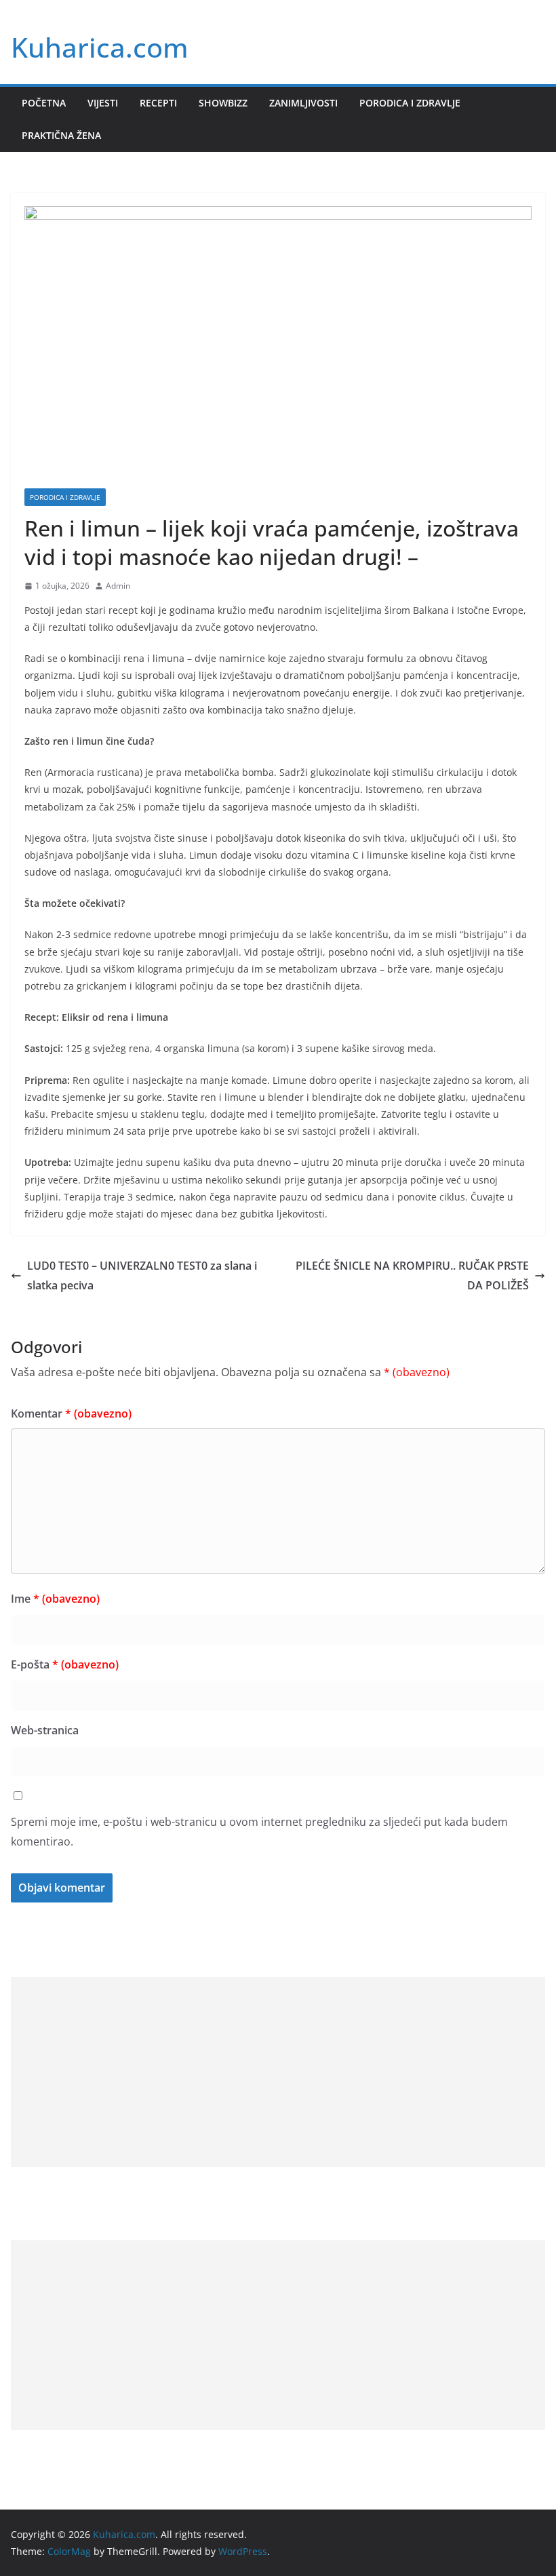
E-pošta (65, 1664)
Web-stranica (45, 1730)
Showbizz (223, 103)
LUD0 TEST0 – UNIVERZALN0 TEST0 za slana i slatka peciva (142, 1275)
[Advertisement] (278, 2072)
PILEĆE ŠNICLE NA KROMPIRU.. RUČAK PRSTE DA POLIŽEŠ (412, 1275)
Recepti (158, 103)
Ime (55, 1599)
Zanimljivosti (303, 103)
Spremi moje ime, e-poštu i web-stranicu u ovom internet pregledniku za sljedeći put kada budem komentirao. (259, 1832)
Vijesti (103, 103)
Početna (44, 103)
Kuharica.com (100, 47)
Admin (118, 586)
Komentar (71, 1413)
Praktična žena (61, 135)
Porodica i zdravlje (410, 103)
